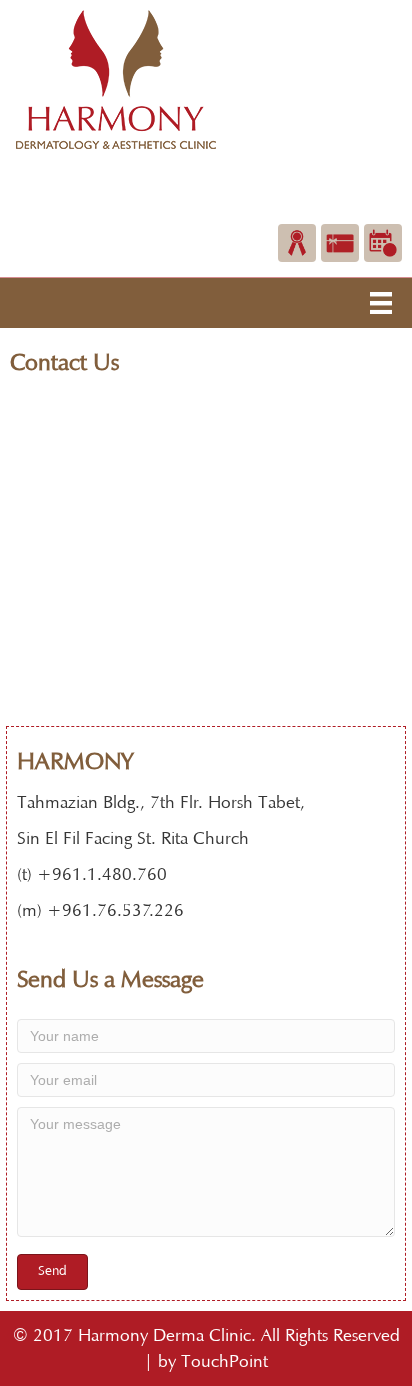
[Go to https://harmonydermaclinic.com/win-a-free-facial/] (297, 243)
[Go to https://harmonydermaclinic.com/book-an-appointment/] (383, 243)
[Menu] (381, 303)
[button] (52, 1272)
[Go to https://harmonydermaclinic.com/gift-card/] (340, 243)
